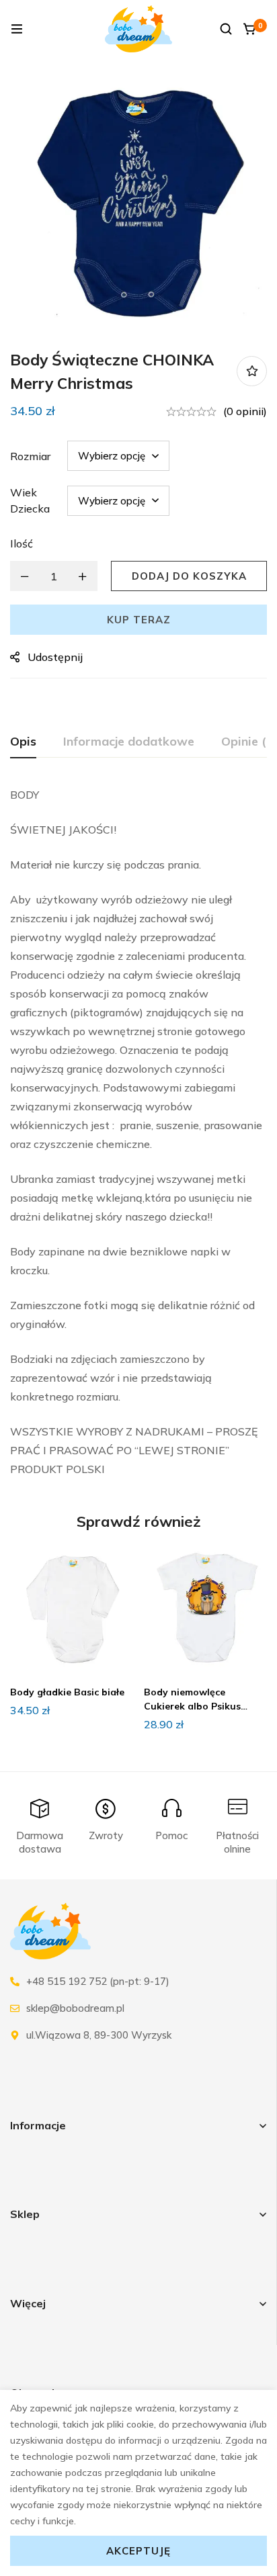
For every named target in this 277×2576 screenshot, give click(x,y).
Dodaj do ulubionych (252, 371)
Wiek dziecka (30, 500)
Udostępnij (55, 657)
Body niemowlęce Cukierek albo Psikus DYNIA (192, 1706)
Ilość (22, 543)
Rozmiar (30, 456)
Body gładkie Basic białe (67, 1692)
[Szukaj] (226, 29)
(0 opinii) (245, 411)
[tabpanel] (138, 1132)
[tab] (23, 742)
